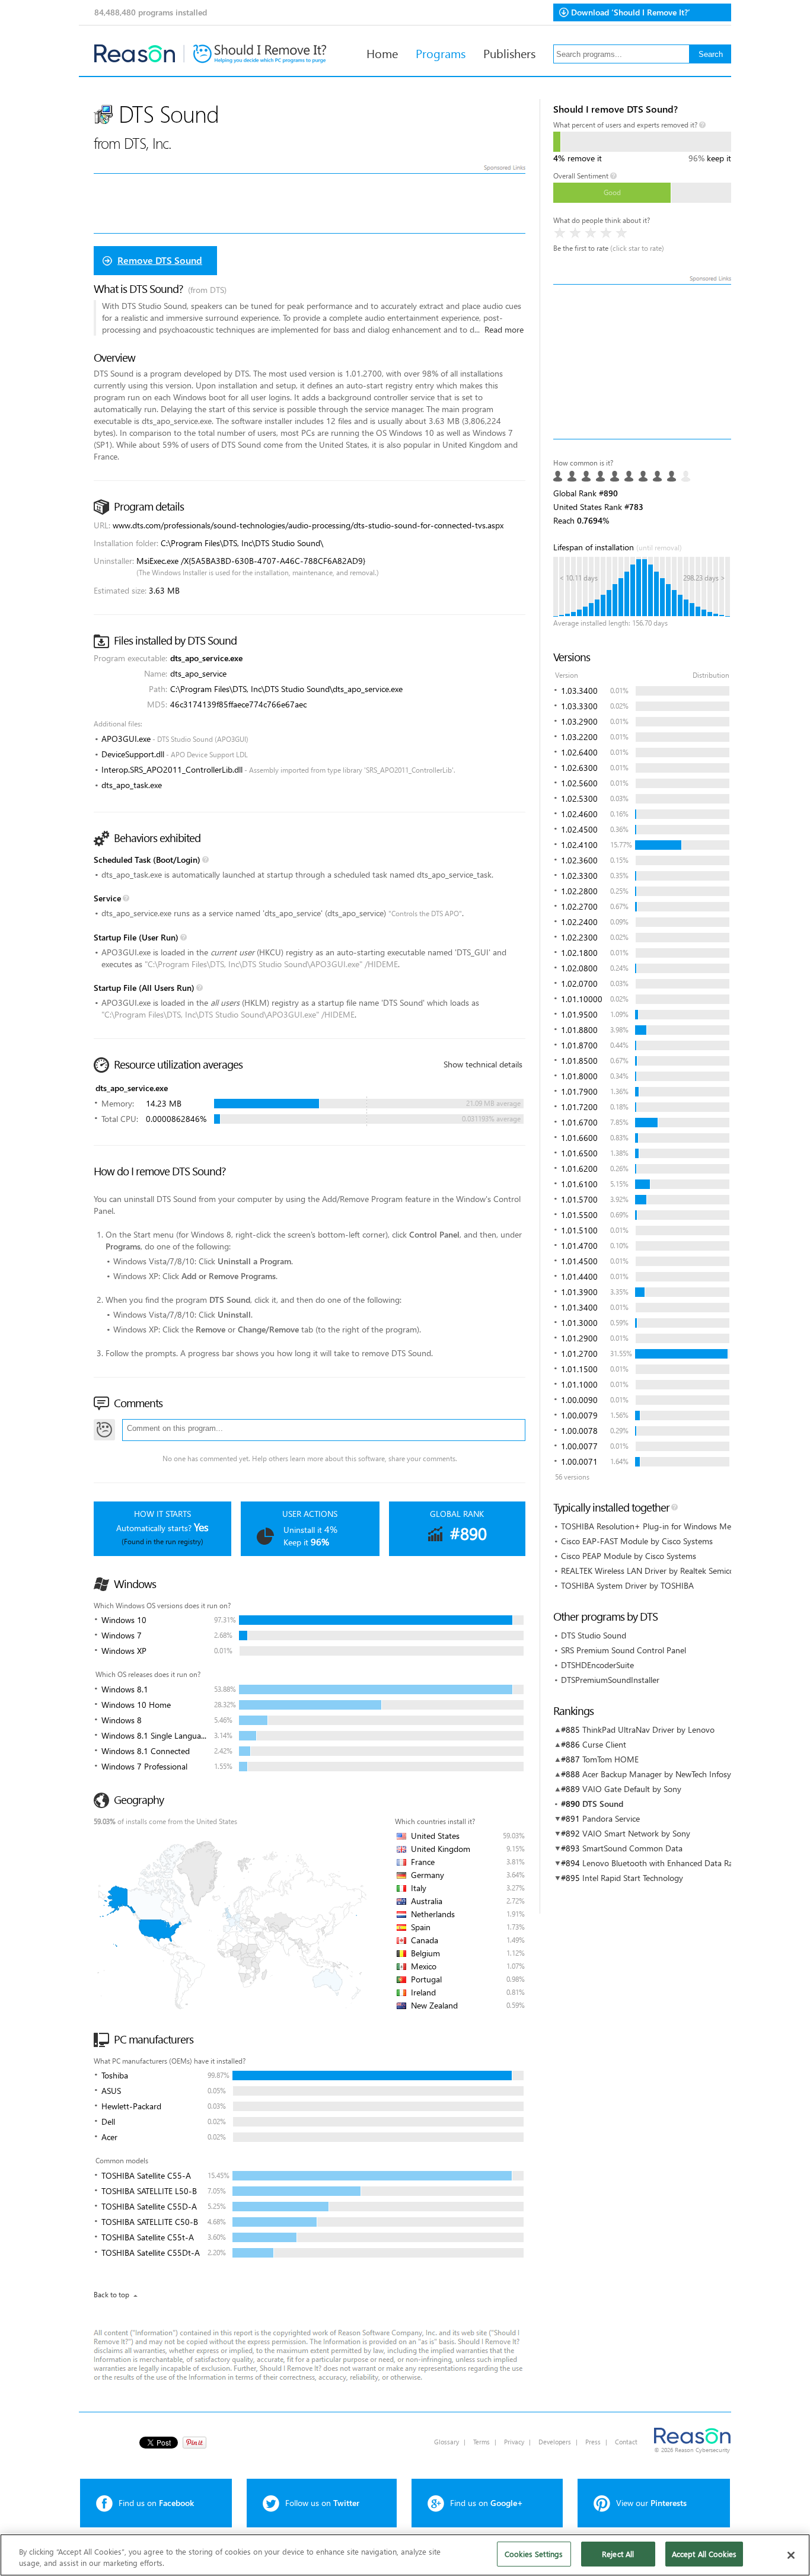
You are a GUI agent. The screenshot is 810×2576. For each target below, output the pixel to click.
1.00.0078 (579, 1431)
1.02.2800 (579, 891)
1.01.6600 (579, 1138)
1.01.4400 (579, 1276)
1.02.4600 (579, 814)
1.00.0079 (579, 1415)
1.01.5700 (579, 1199)
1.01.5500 (579, 1215)
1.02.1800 (579, 953)
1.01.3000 (579, 1323)
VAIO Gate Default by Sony (632, 1789)
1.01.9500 (579, 1014)
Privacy (514, 2442)
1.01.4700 (579, 1246)
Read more (504, 329)
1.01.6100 (579, 1184)
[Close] (791, 2555)
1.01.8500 (579, 1061)
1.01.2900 (579, 1338)
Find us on (156, 2503)
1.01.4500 (579, 1261)
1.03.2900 (579, 721)
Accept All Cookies (704, 2554)
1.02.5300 (579, 798)
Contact (626, 2442)
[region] (405, 2555)
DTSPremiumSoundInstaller (610, 1680)
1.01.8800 (579, 1030)
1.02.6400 (579, 752)
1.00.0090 (579, 1400)
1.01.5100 (579, 1230)
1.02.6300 (579, 768)
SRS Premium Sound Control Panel (624, 1650)
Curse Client (604, 1744)
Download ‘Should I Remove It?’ (631, 12)
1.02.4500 (579, 829)
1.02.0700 (579, 983)
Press (593, 2442)
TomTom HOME (610, 1759)
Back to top (111, 2295)
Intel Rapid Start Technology (633, 1878)
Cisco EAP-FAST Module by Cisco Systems (637, 1541)
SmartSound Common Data (632, 1848)
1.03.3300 (579, 706)
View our (651, 2503)
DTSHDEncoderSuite (597, 1665)
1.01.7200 (579, 1107)
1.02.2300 (579, 937)
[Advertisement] (642, 362)
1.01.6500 (579, 1153)
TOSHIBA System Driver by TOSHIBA (627, 1585)
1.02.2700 (579, 906)
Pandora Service (611, 1818)
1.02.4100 (579, 845)
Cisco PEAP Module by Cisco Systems (629, 1556)
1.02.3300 (579, 876)
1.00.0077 (579, 1446)
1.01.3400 (579, 1307)
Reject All (618, 2554)
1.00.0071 (579, 1461)
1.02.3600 (579, 860)
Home (382, 53)
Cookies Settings (534, 2554)
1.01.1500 (579, 1369)
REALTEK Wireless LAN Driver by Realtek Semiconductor (662, 1571)
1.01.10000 (582, 999)
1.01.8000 (579, 1076)
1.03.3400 (579, 691)
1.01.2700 (579, 1354)
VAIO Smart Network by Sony (636, 1833)
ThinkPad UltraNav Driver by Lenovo (648, 1729)
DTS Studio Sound (594, 1635)
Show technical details (483, 1064)
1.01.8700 (579, 1045)
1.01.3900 (579, 1292)
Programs (441, 53)
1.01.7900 (579, 1091)
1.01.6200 (579, 1169)
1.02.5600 (579, 783)
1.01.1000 (579, 1384)
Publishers (509, 53)
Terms (481, 2442)
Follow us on (322, 2503)
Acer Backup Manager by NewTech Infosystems (667, 1774)
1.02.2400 (579, 922)
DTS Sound (603, 1804)
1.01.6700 (579, 1122)
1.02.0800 (579, 968)
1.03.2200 (579, 737)
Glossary (447, 2442)
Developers (555, 2442)
